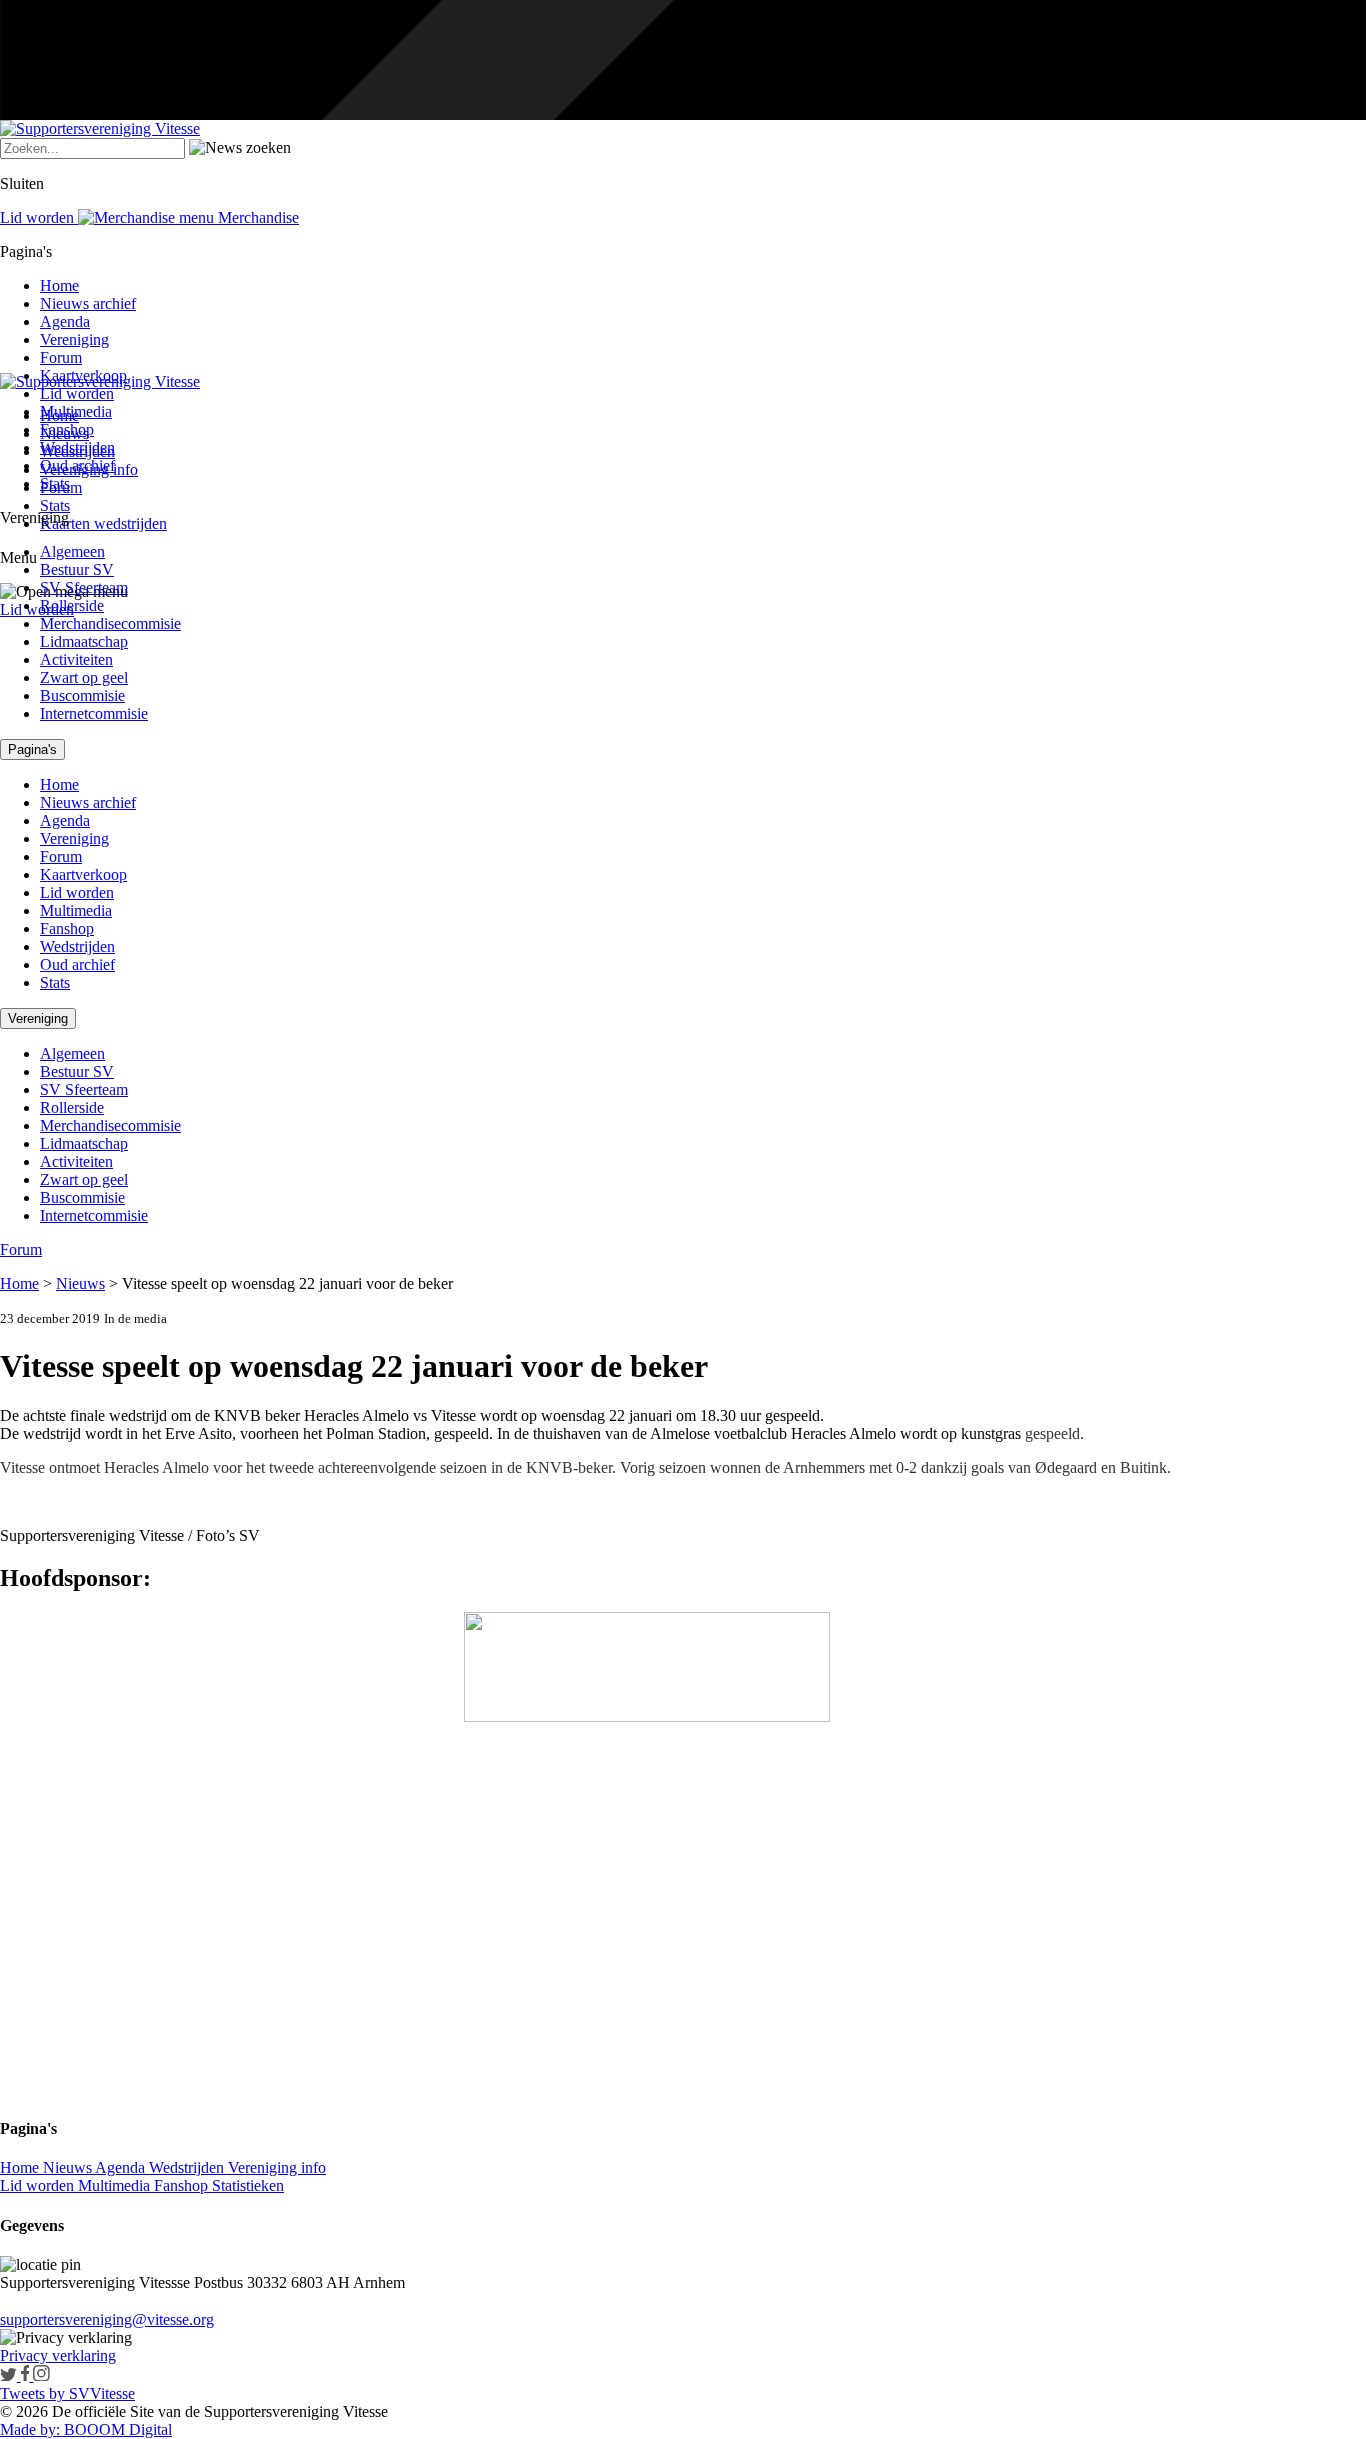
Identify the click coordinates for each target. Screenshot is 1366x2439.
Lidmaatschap (84, 641)
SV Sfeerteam (84, 587)
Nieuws (80, 1283)
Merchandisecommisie (110, 623)
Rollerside (72, 605)
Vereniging (74, 339)
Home (59, 285)
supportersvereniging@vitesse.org (107, 2319)
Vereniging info (277, 2167)
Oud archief (77, 465)
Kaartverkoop (83, 375)
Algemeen (72, 551)
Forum (61, 357)
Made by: (30, 2429)
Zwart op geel (84, 677)
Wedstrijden (77, 447)
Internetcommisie (94, 713)
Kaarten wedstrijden (103, 523)
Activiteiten (76, 659)
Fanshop (67, 429)
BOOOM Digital (116, 2429)
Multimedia (76, 411)
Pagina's (32, 749)
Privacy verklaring (58, 2355)
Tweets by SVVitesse (67, 2393)
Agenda (65, 321)
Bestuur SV (77, 569)
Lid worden (37, 609)
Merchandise (256, 217)
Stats (55, 505)
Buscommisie (82, 695)
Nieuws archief (88, 303)
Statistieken (248, 2185)
